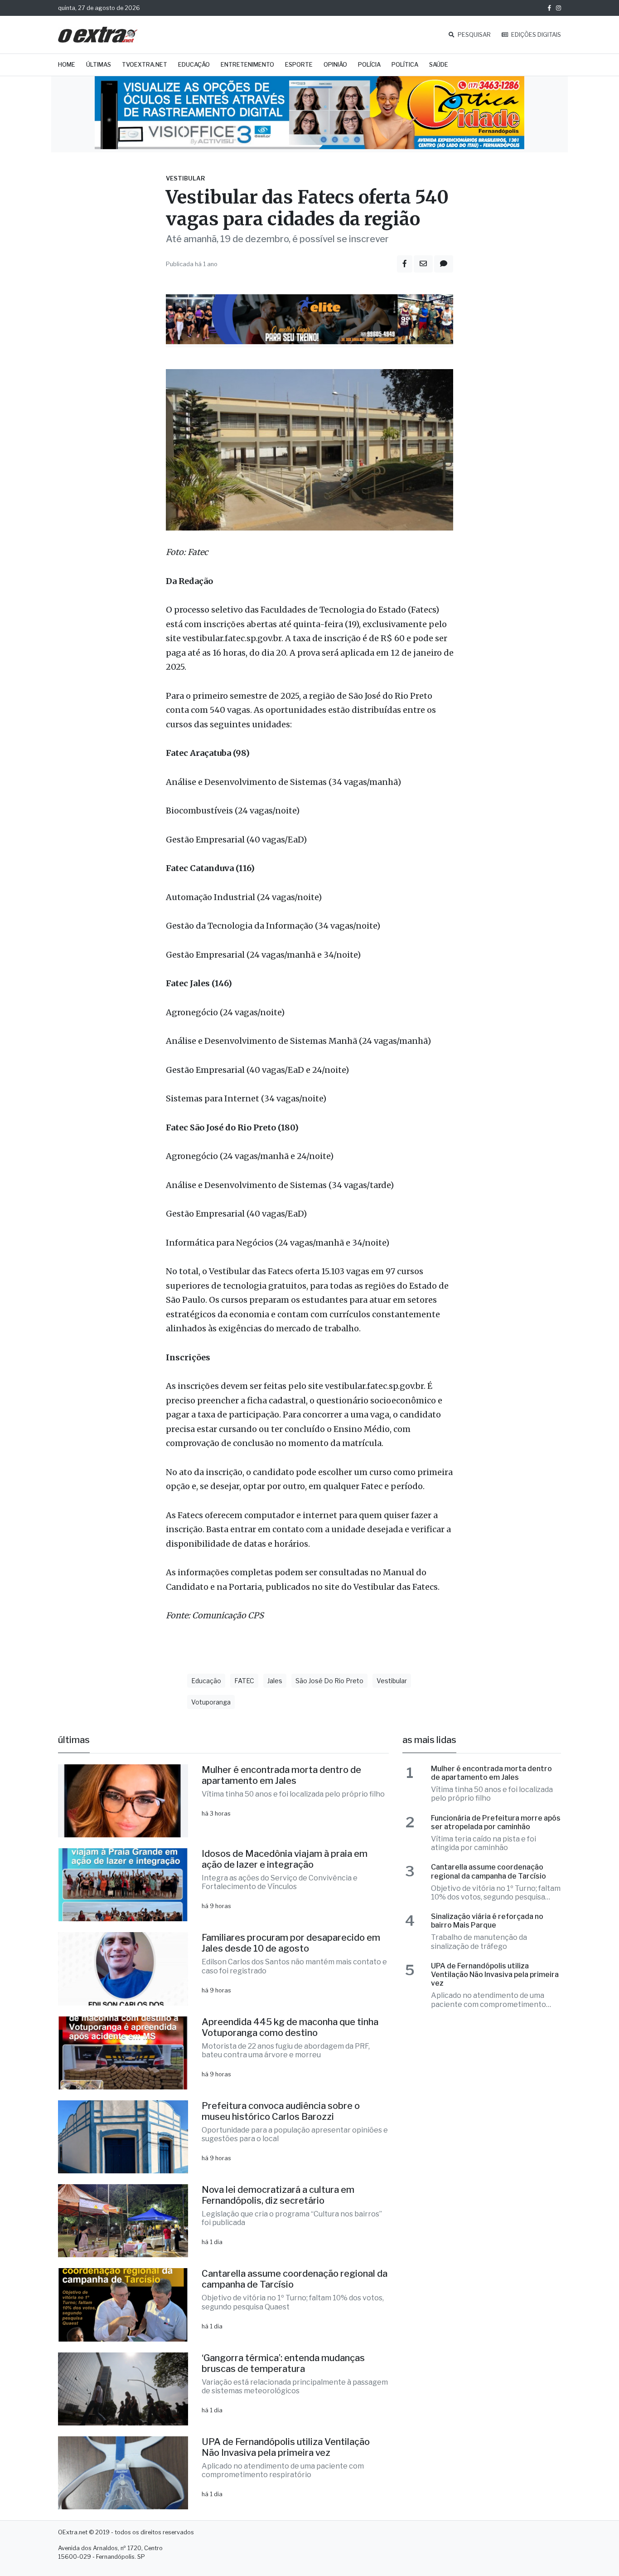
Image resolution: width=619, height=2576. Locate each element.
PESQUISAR (474, 35)
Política (405, 65)
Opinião (335, 65)
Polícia (369, 65)
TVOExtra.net (145, 65)
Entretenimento (247, 65)
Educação (194, 65)
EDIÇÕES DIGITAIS (535, 35)
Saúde (439, 65)
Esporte (299, 65)
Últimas (99, 65)
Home (67, 65)
